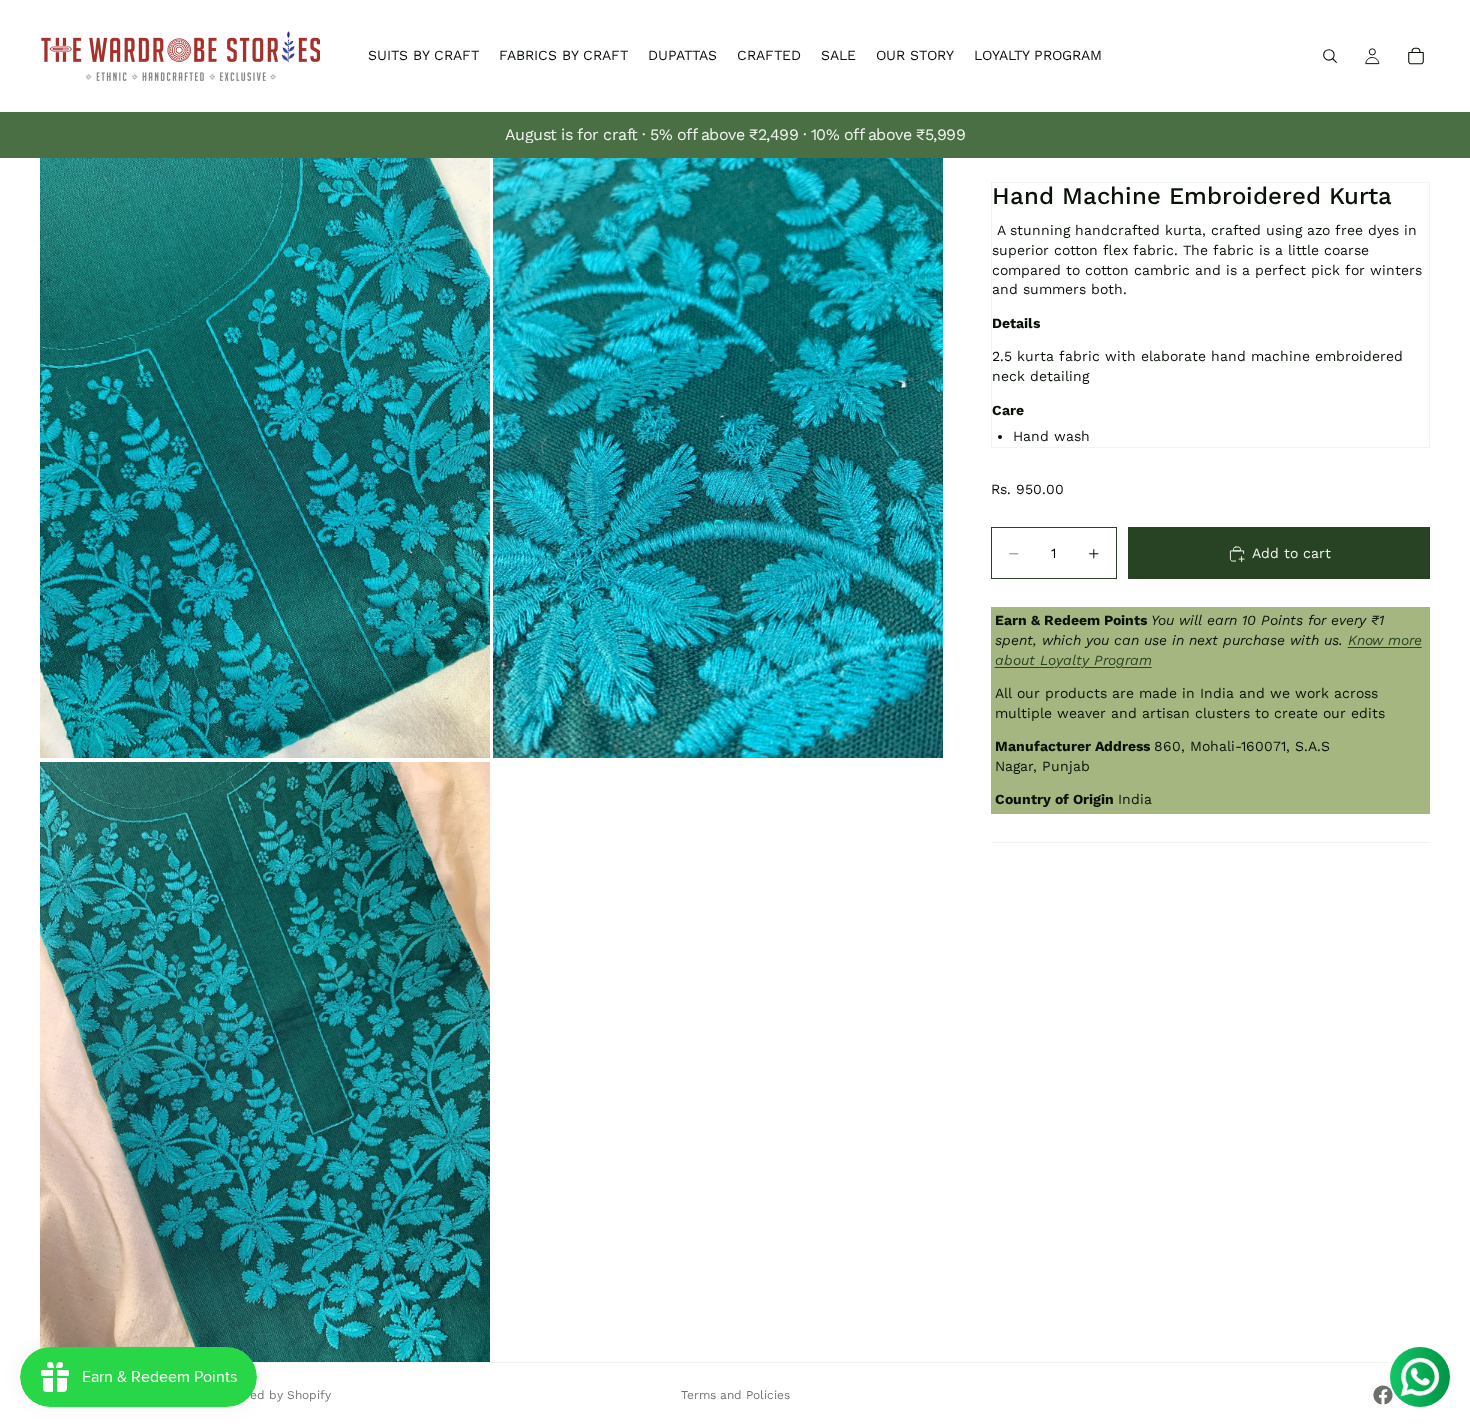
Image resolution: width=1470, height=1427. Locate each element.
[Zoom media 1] (265, 458)
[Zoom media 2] (718, 458)
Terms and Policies (735, 1395)
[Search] (1330, 56)
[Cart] (1416, 56)
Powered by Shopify (272, 1395)
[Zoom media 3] (265, 1062)
